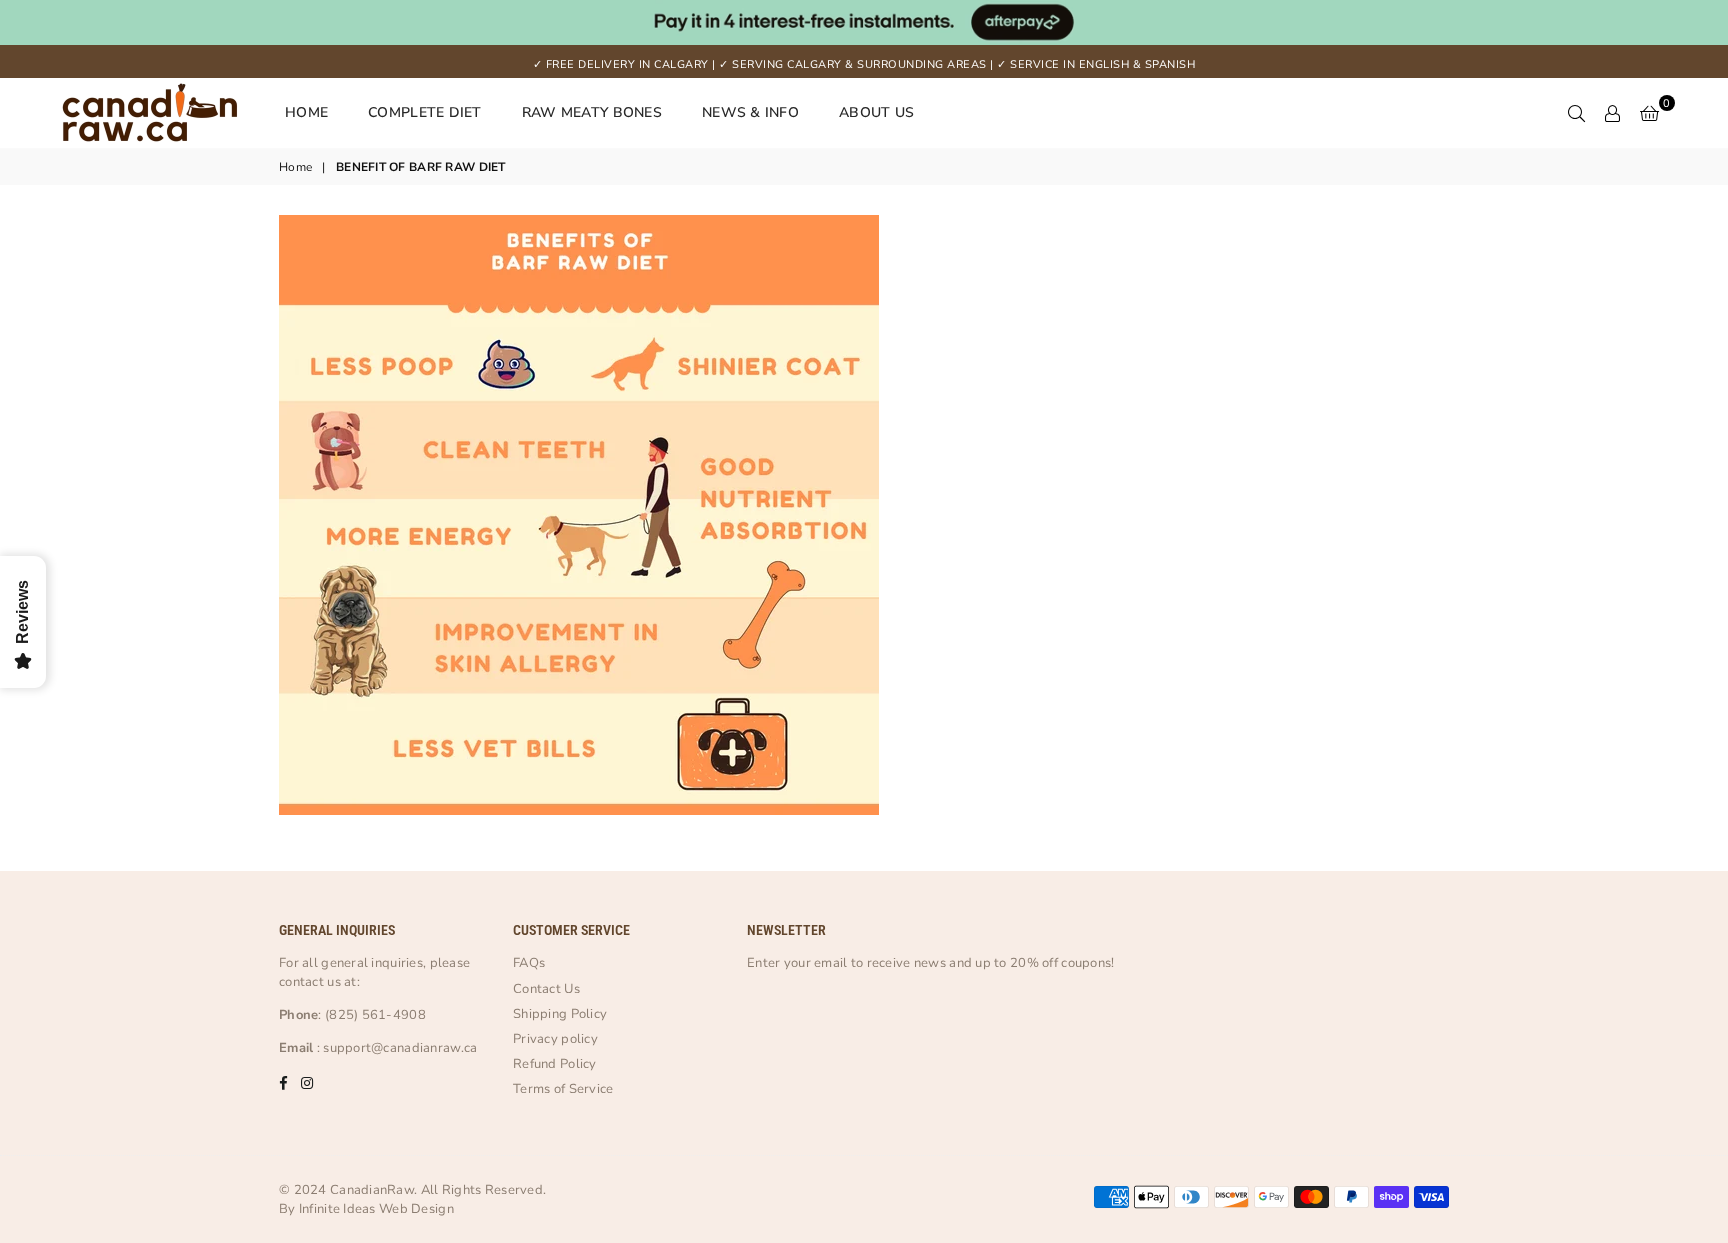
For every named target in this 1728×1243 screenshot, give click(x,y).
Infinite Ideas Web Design (376, 1209)
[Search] (1577, 113)
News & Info (750, 112)
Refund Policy (555, 1064)
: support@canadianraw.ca (395, 1048)
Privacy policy (555, 1039)
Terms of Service (563, 1089)
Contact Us (546, 989)
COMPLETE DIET (425, 112)
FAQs (529, 963)
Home (306, 112)
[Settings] (1613, 113)
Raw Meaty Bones (592, 112)
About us (876, 112)
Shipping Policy (560, 1014)
